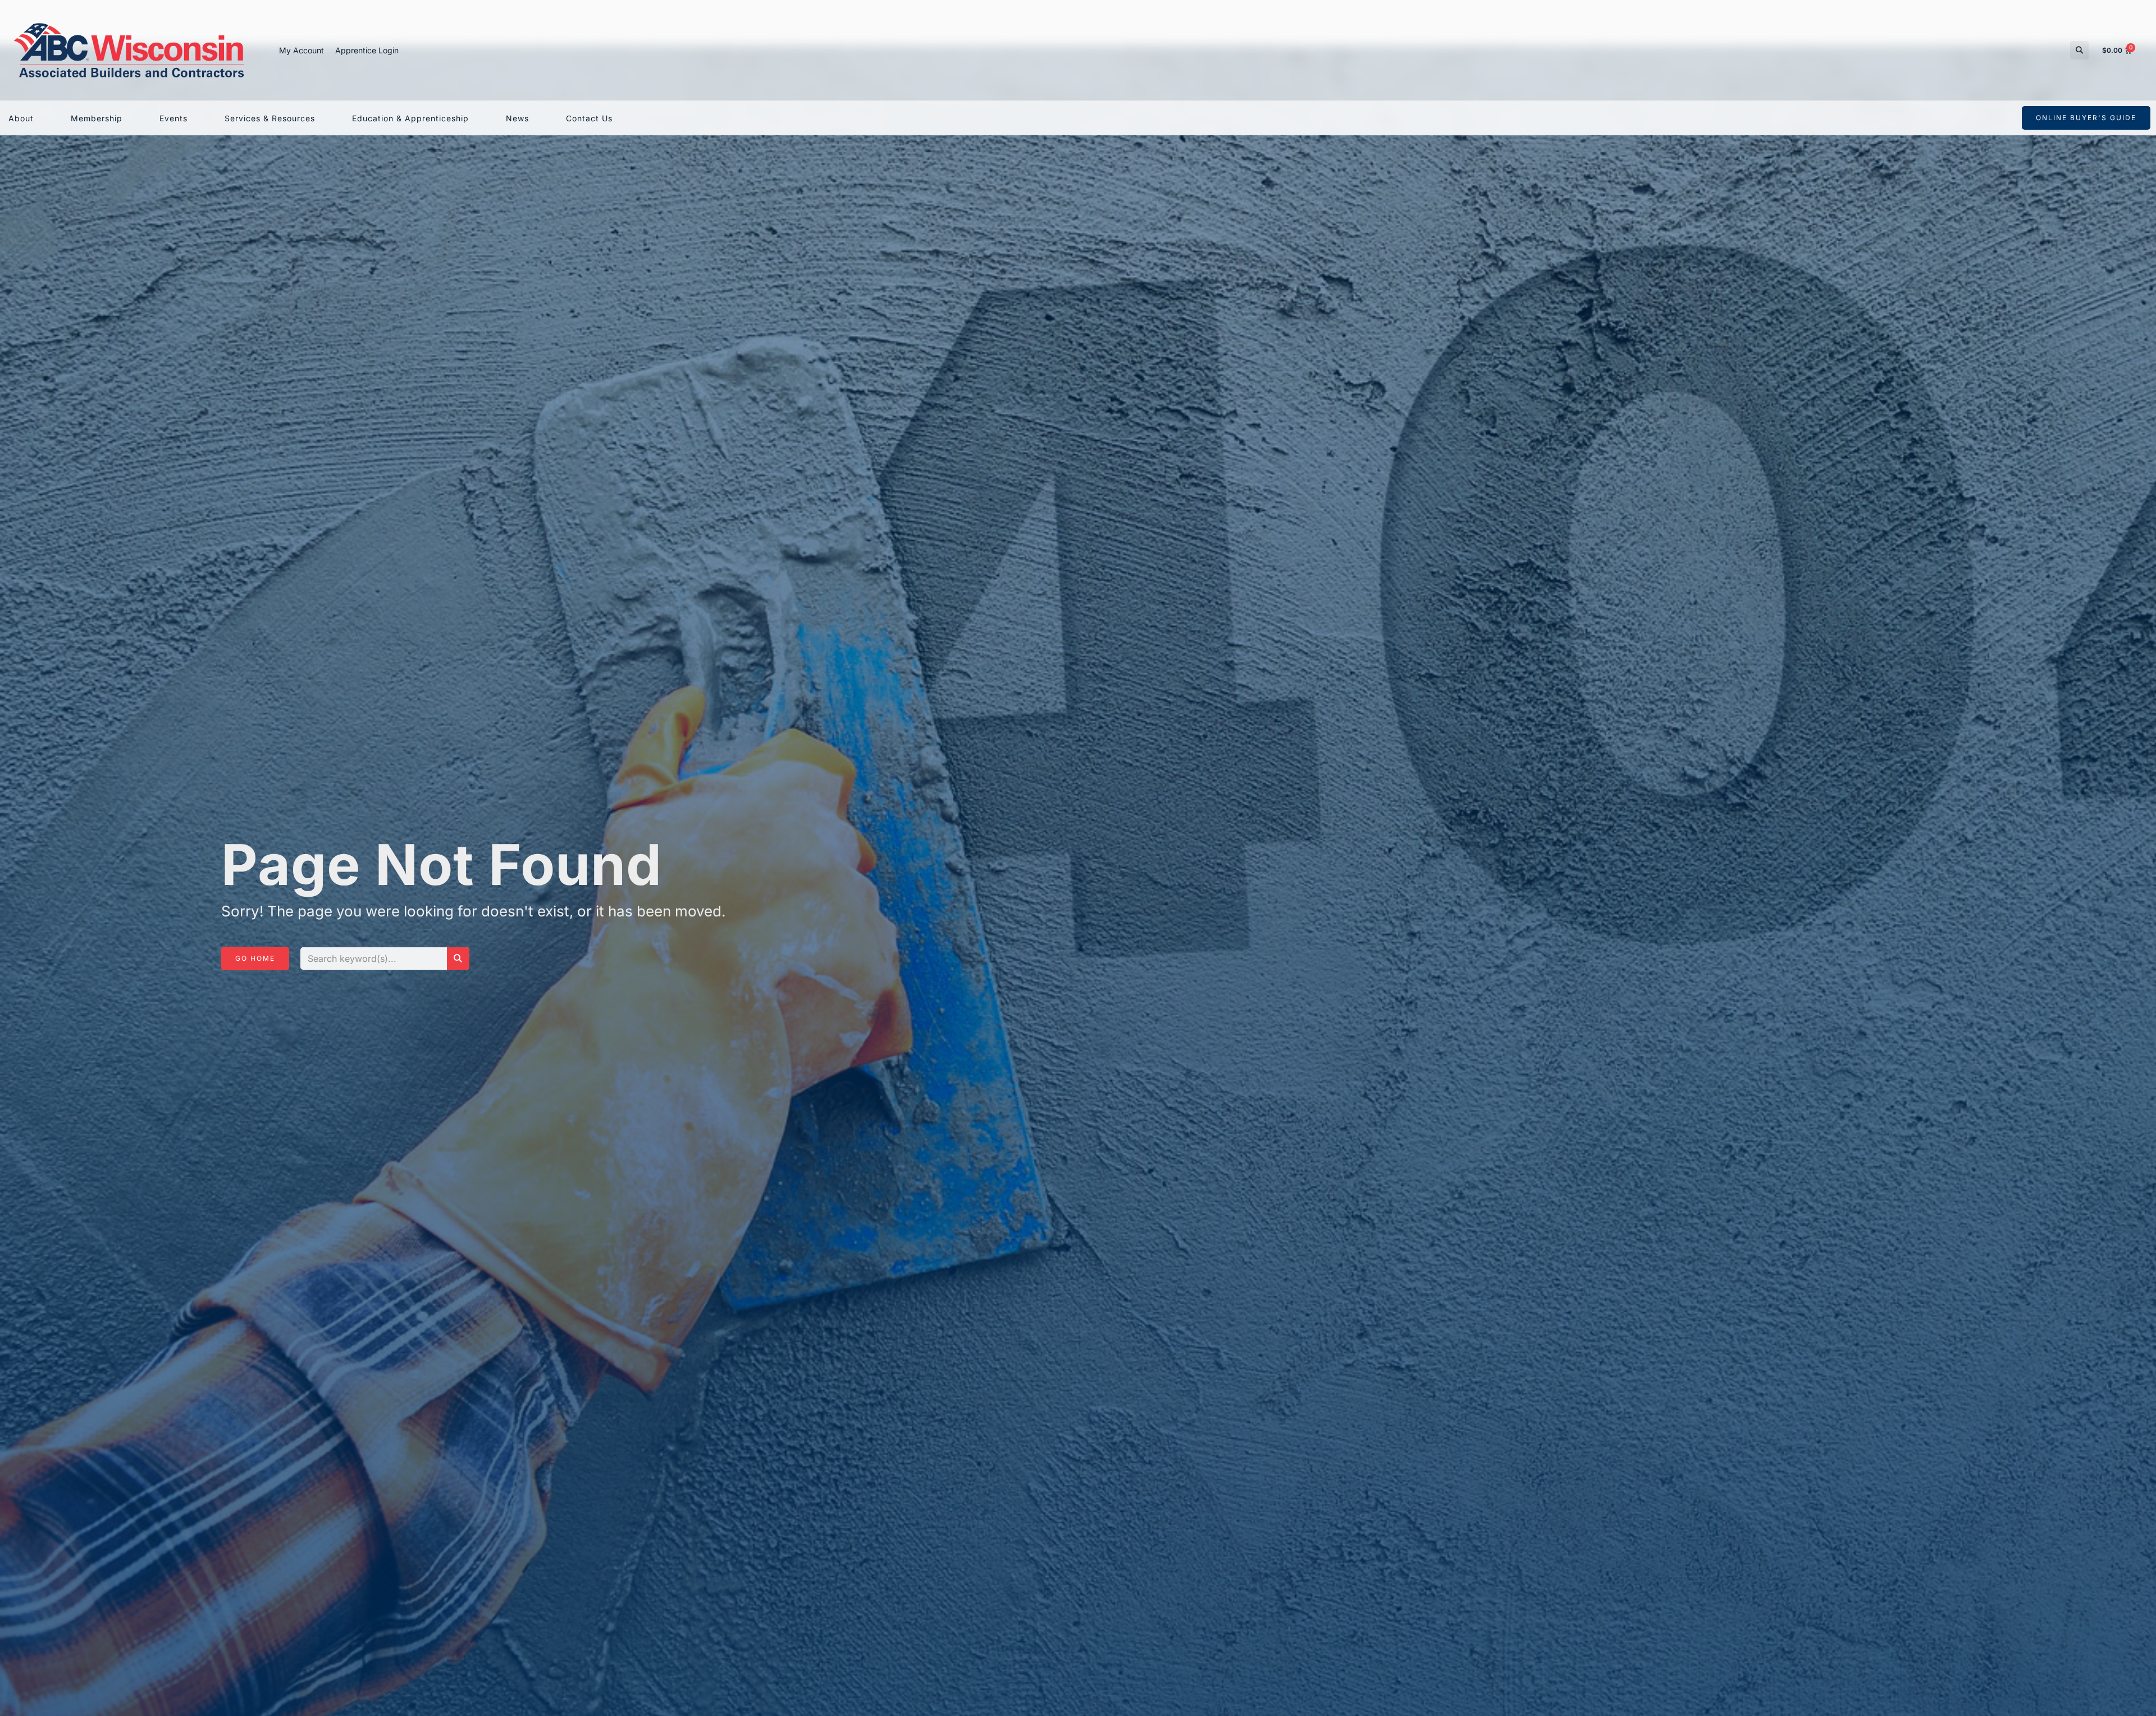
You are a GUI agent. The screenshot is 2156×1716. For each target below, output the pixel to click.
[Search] (458, 959)
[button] (2079, 50)
